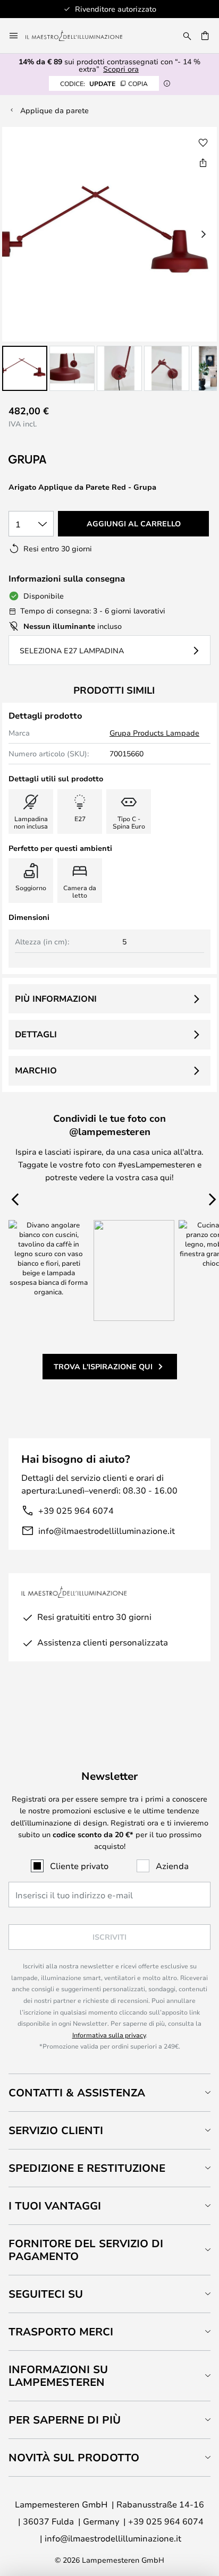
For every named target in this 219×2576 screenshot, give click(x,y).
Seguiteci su (46, 2294)
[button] (25, 368)
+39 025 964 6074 (76, 1510)
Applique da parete (54, 110)
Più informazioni (56, 999)
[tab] (109, 2092)
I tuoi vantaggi (55, 2206)
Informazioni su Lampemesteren (58, 2375)
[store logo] (80, 36)
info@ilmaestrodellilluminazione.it (107, 1530)
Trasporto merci (61, 2331)
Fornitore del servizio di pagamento (86, 2250)
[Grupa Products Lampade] (65, 460)
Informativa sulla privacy (109, 2035)
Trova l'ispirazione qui (103, 1366)
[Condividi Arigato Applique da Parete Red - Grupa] (203, 163)
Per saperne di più (65, 2420)
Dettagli (36, 1034)
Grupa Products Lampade (154, 733)
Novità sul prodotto (74, 2457)
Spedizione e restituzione (87, 2168)
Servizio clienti (56, 2130)
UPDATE (104, 83)
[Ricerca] (187, 36)
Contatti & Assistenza (77, 2092)
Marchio (36, 1070)
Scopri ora (121, 69)
